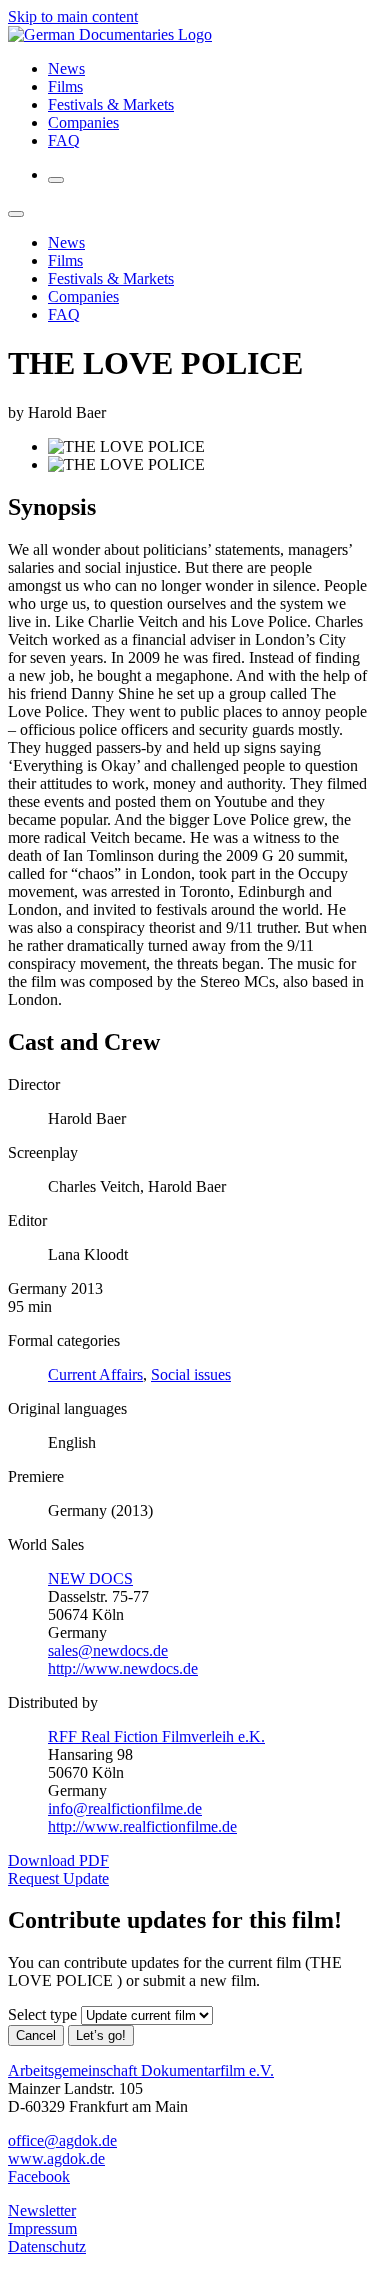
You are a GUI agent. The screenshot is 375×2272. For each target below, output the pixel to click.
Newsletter (42, 2210)
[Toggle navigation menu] (56, 180)
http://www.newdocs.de (123, 1668)
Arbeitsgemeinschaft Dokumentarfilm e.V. (141, 2070)
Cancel (36, 2035)
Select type (42, 2014)
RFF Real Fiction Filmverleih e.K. (156, 1736)
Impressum (42, 2228)
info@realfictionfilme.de (125, 1808)
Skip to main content (73, 16)
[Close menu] (16, 214)
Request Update (58, 1878)
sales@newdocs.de (108, 1650)
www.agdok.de (56, 2158)
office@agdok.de (62, 2140)
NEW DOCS (90, 1578)
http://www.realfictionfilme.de (142, 1826)
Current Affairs (95, 1374)
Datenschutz (47, 2246)
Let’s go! (101, 2035)
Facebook (39, 2176)
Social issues (191, 1374)
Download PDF (58, 1860)
